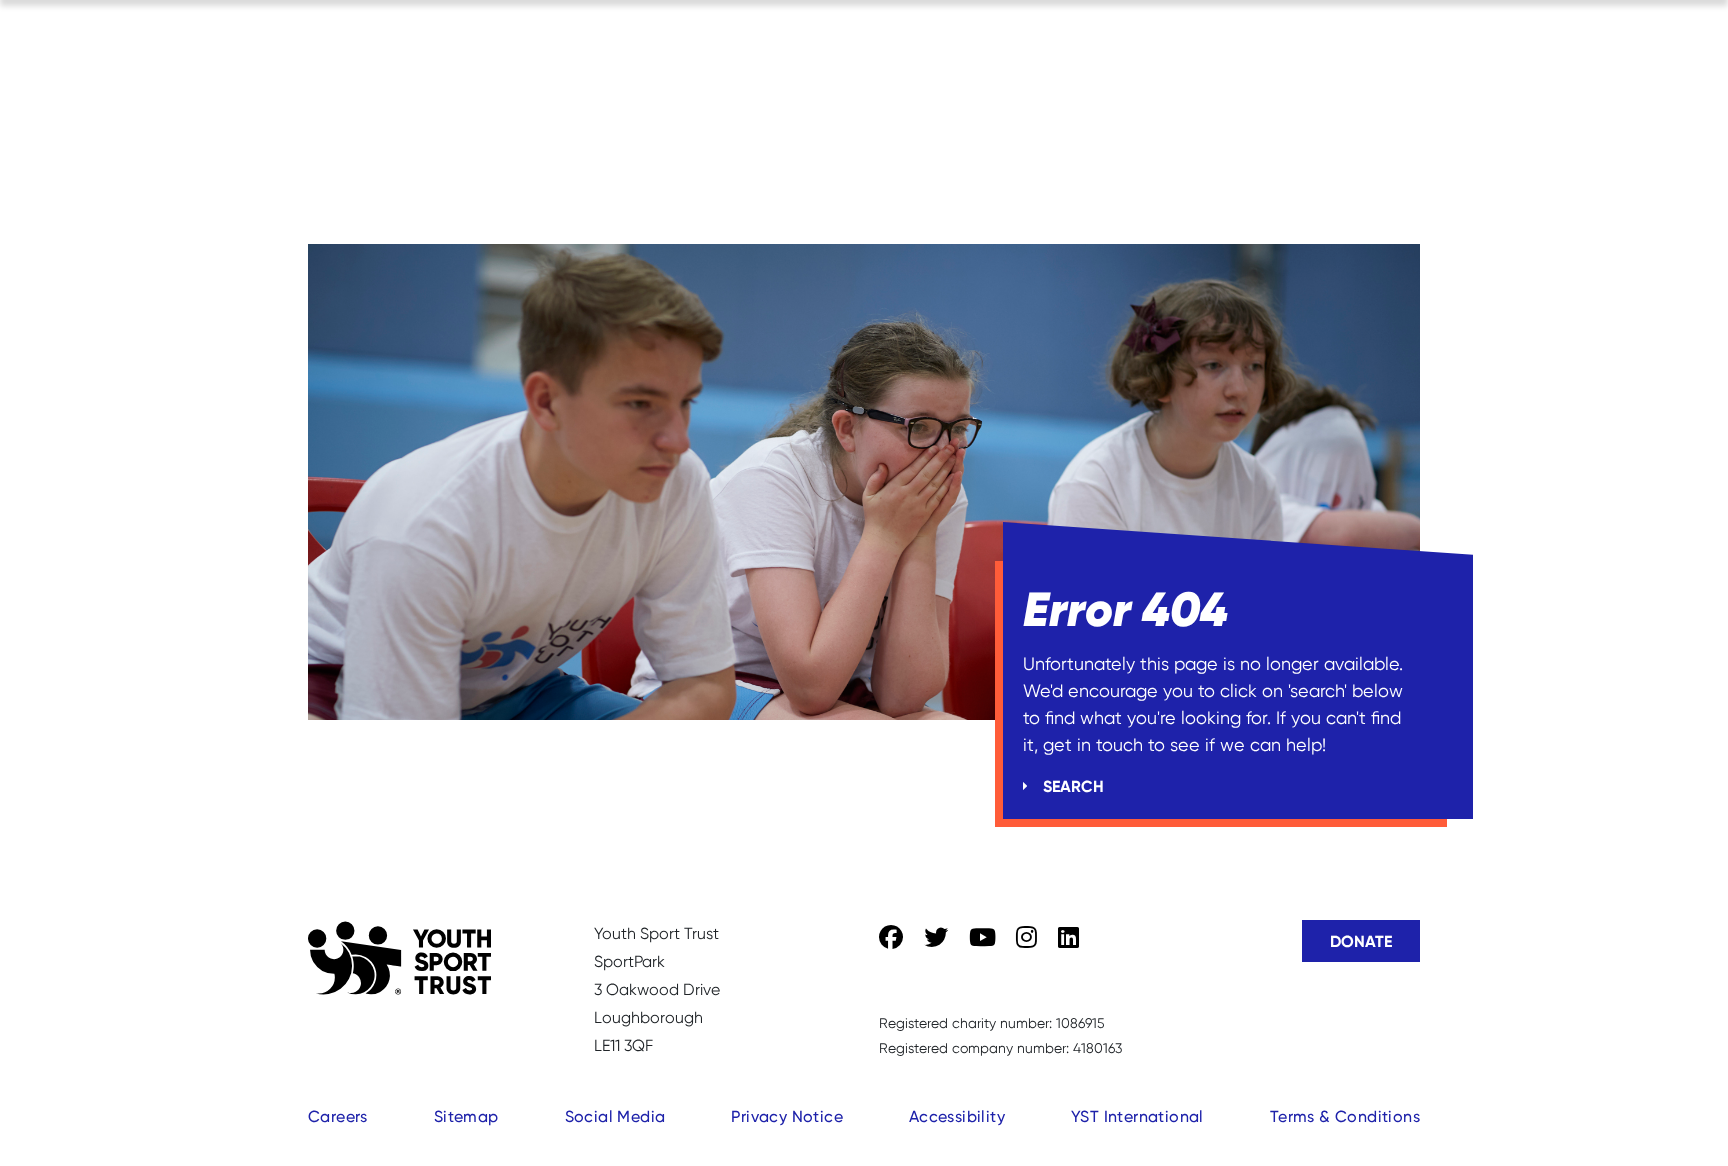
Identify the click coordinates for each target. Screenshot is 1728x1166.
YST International (1137, 1116)
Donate (1361, 941)
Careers (338, 1116)
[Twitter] (936, 938)
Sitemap (466, 1116)
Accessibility (957, 1116)
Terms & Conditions (1345, 1116)
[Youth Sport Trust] (399, 958)
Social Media (615, 1116)
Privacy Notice (787, 1116)
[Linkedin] (1068, 938)
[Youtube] (982, 938)
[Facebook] (891, 938)
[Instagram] (1026, 938)
